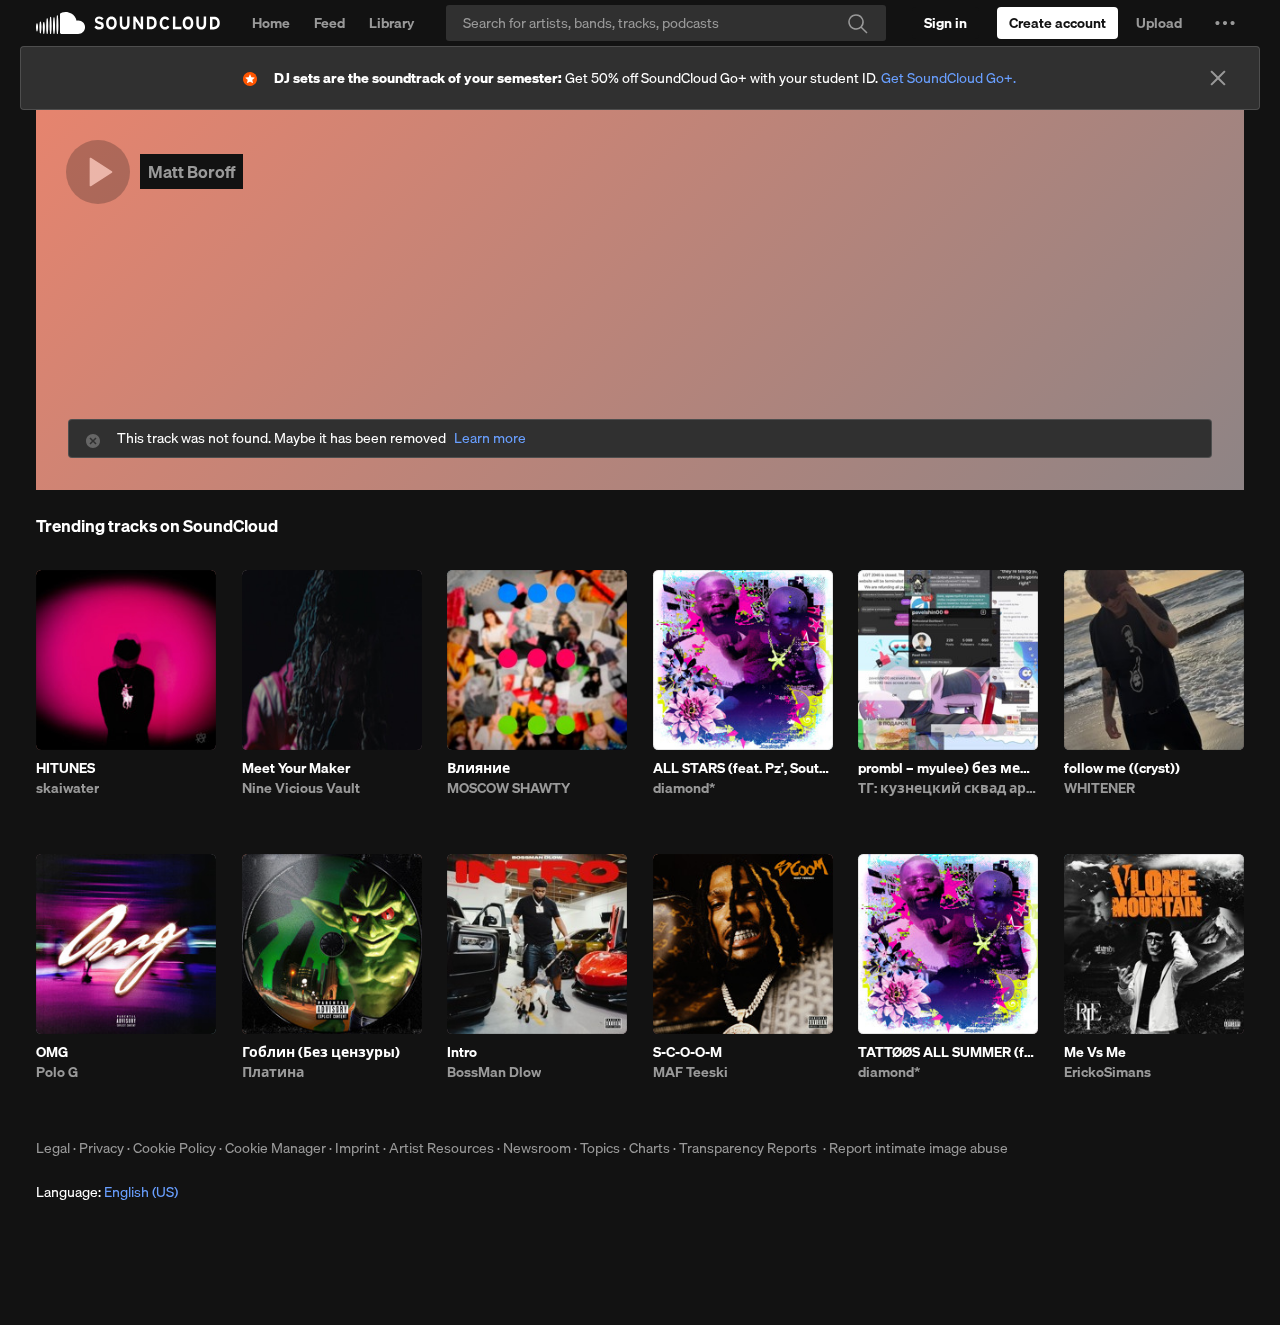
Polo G (57, 1072)
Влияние (478, 768)
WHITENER (1099, 788)
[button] (1225, 23)
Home (271, 23)
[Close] (1218, 78)
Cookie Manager (275, 1148)
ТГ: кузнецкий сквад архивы (948, 788)
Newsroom (537, 1148)
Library (391, 23)
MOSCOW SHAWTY (508, 788)
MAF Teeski (690, 1072)
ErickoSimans (1107, 1072)
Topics (600, 1148)
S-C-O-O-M (687, 1052)
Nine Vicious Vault (301, 788)
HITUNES (65, 768)
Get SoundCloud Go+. (948, 78)
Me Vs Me (1095, 1052)
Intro (462, 1052)
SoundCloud (128, 23)
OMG (52, 1052)
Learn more (490, 438)
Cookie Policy (174, 1148)
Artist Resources (441, 1148)
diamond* (684, 788)
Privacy (101, 1148)
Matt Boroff (191, 171)
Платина (273, 1072)
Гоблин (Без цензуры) (321, 1052)
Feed (329, 23)
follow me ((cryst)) (1122, 768)
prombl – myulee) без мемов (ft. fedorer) (948, 768)
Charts (649, 1148)
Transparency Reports (748, 1148)
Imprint (357, 1148)
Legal (53, 1148)
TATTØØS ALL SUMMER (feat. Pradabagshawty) (948, 1052)
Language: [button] (107, 1192)
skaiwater (67, 788)
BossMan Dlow (494, 1072)
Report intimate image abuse (918, 1148)
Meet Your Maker (296, 768)
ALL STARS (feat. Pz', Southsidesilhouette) (743, 768)
